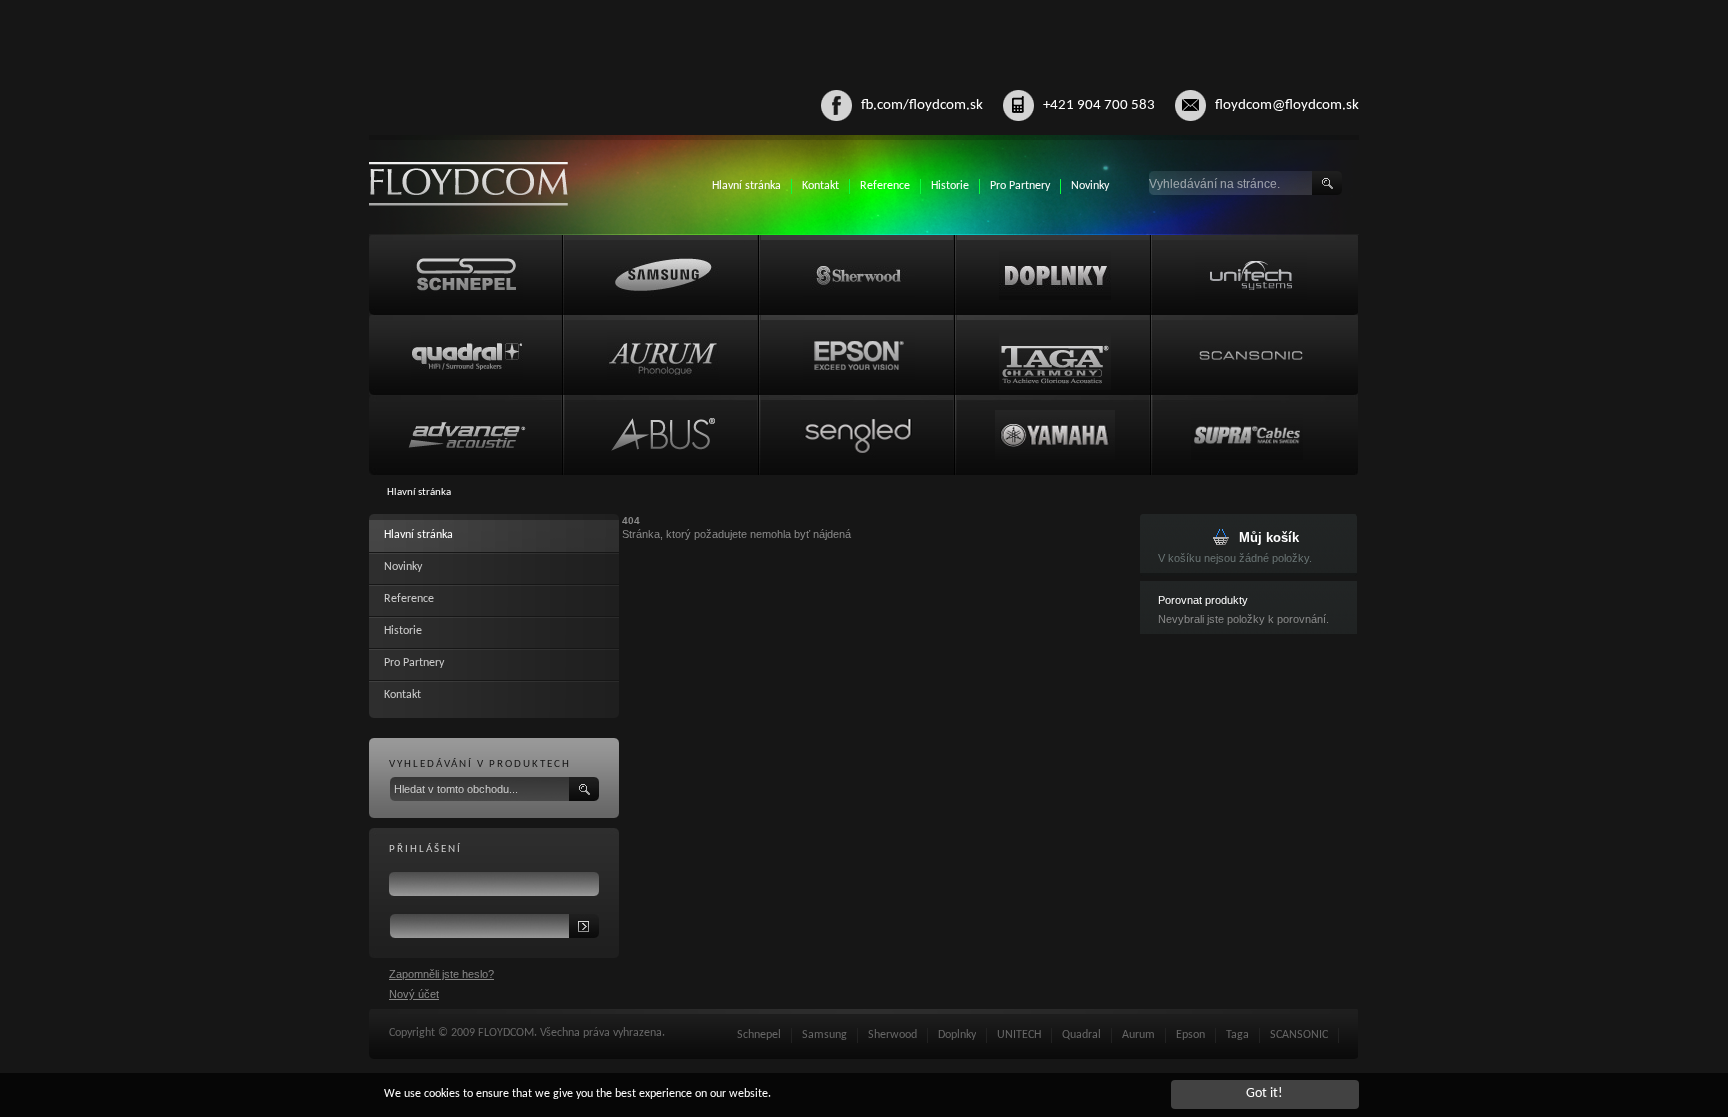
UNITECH (1019, 1035)
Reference (885, 186)
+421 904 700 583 (1099, 105)
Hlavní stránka (746, 186)
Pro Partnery (1020, 186)
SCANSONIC (1299, 1035)
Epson (1190, 1035)
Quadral (1081, 1035)
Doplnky (957, 1035)
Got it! (1264, 1093)
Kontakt (820, 186)
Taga (1237, 1035)
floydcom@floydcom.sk (1287, 105)
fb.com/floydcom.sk (922, 105)
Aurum (1138, 1035)
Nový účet (414, 994)
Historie (950, 186)
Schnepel (759, 1035)
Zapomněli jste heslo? (441, 974)
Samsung (824, 1035)
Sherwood (892, 1035)
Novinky (1090, 186)
